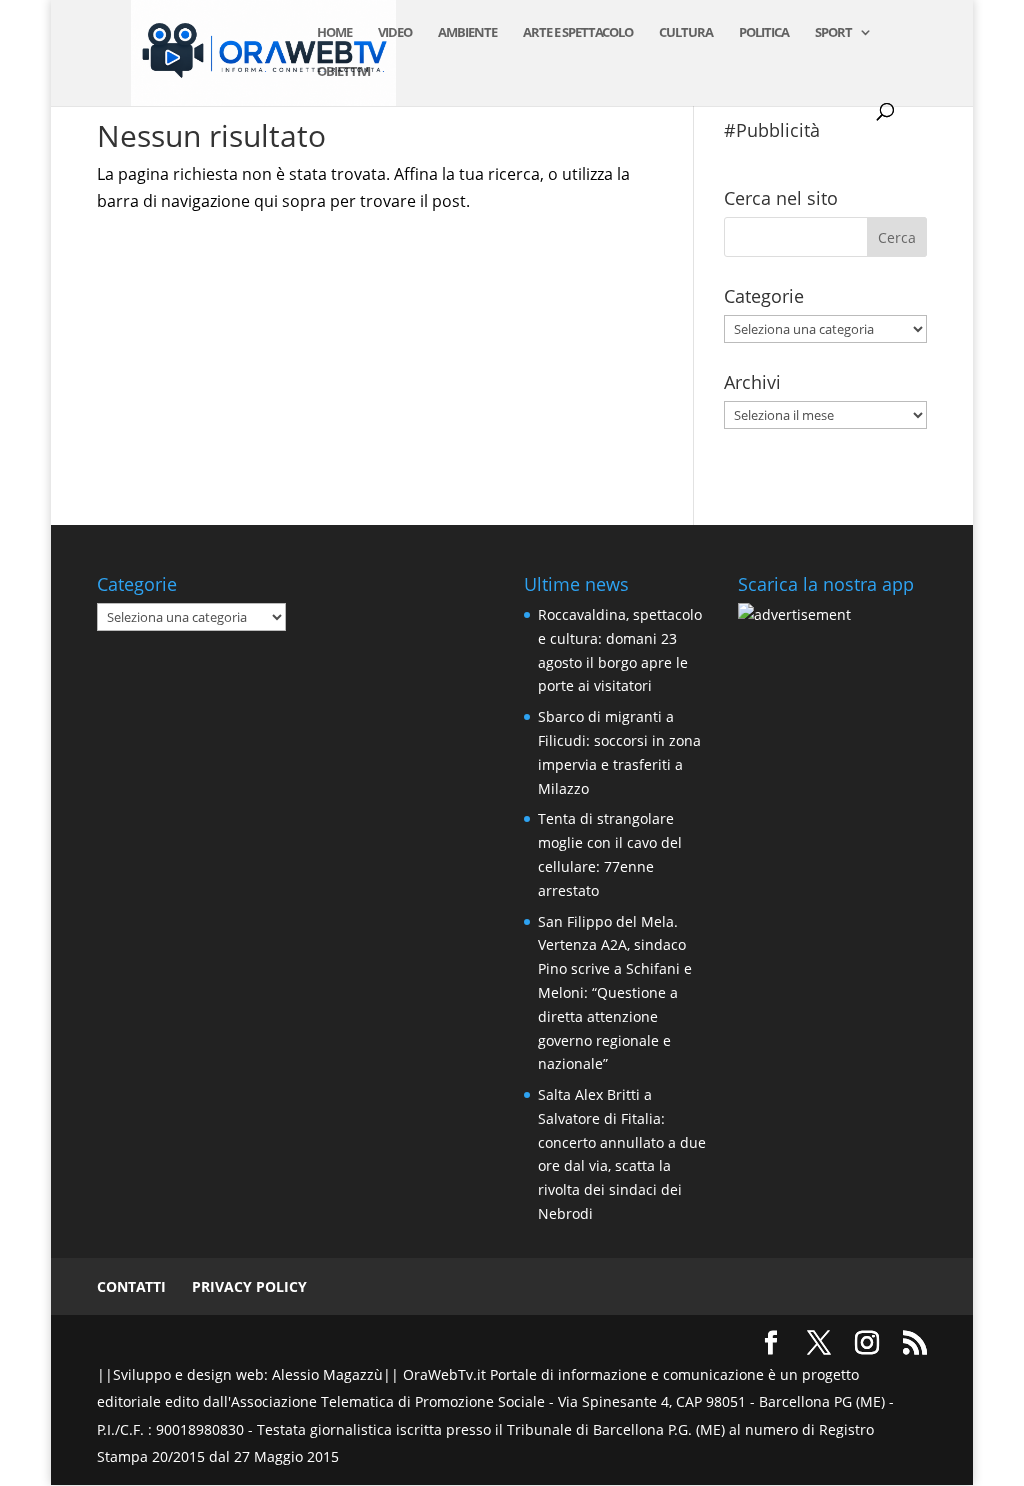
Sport (833, 33)
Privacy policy (249, 1286)
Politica (764, 33)
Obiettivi (343, 72)
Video (395, 33)
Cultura (686, 33)
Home (334, 33)
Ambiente (467, 33)
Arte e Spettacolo (578, 33)
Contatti (131, 1286)
